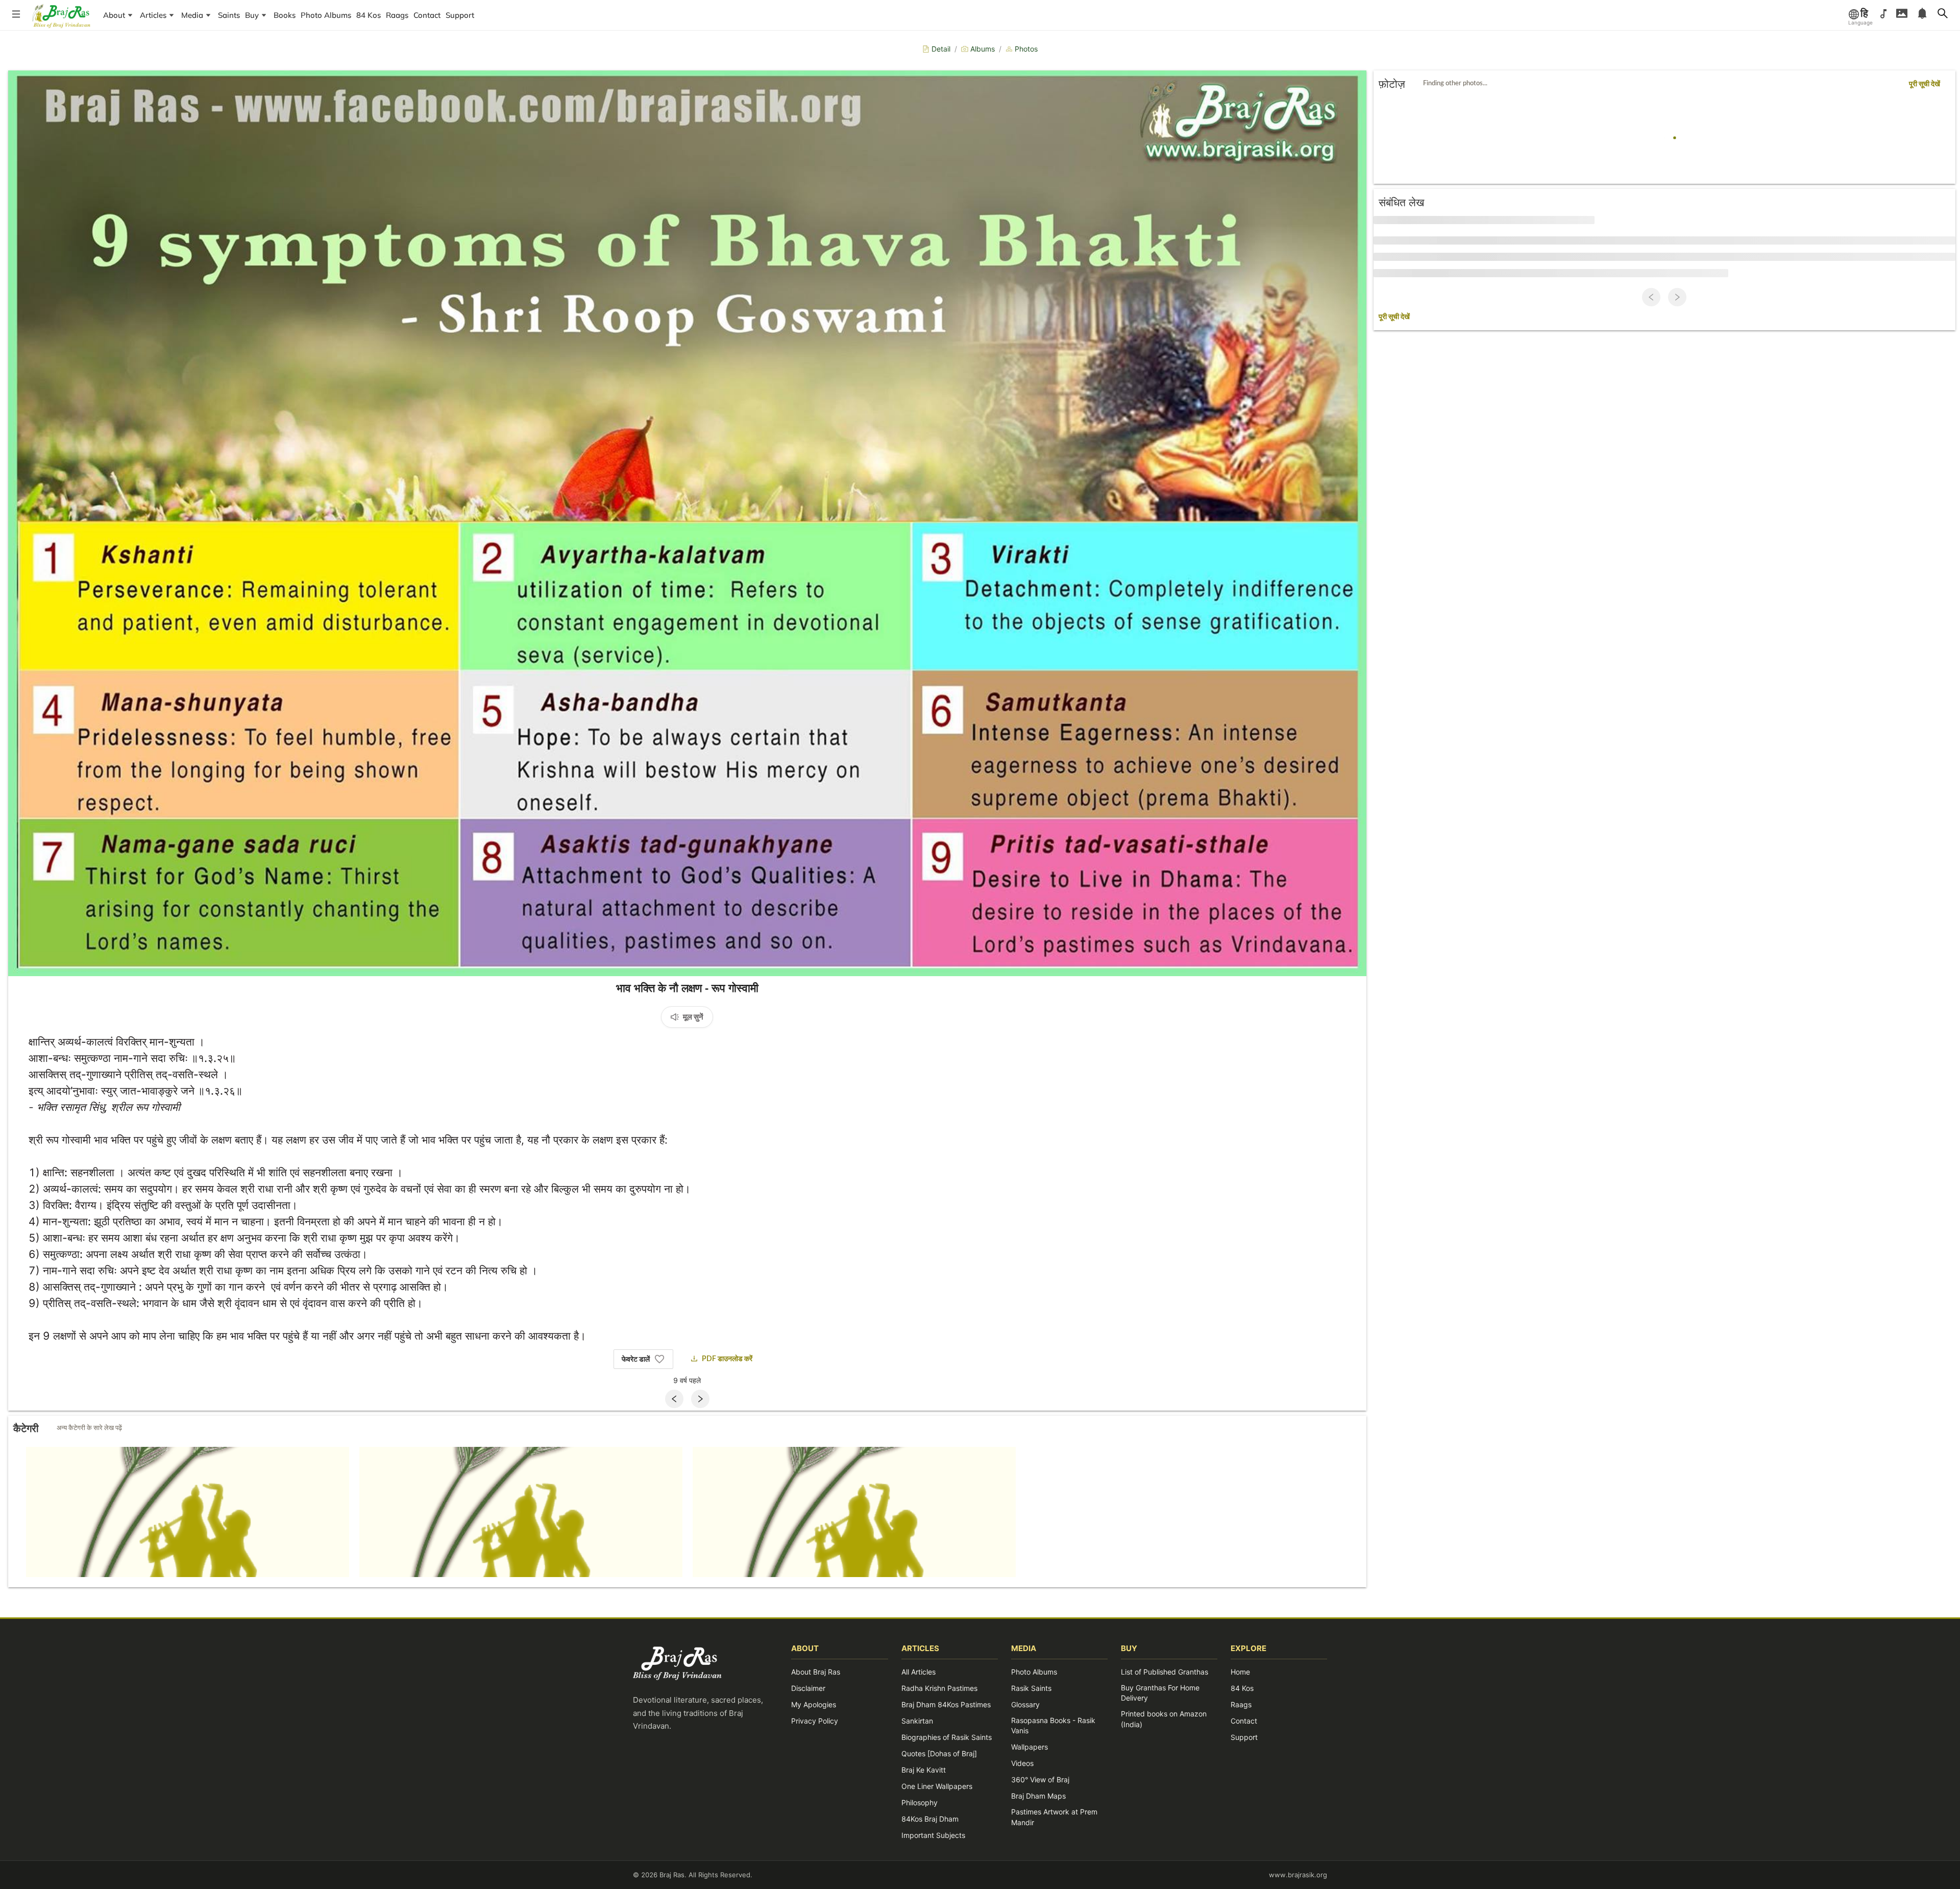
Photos (1026, 49)
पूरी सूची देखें (1925, 84)
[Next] (700, 1399)
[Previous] (674, 1399)
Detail (941, 49)
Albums (983, 49)
